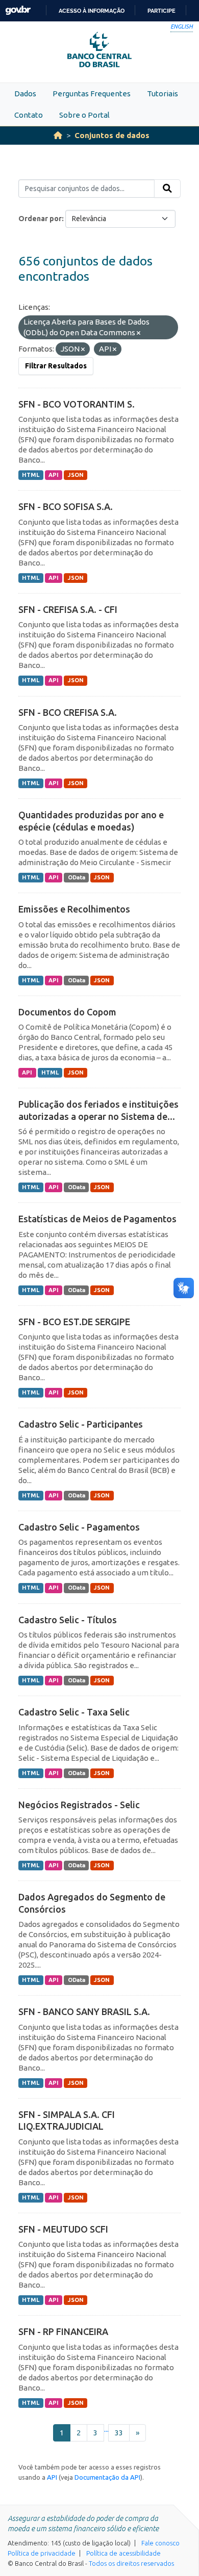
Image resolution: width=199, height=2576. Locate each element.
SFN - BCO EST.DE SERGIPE (74, 1322)
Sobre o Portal (84, 115)
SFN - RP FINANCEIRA (63, 2331)
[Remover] (139, 333)
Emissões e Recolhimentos (74, 909)
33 (119, 2433)
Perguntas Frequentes (92, 93)
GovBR (18, 10)
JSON (76, 475)
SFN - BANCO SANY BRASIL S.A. (84, 2011)
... (106, 2429)
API (54, 475)
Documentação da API (107, 2477)
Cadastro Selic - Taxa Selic (74, 1712)
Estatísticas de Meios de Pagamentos (97, 1219)
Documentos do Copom (67, 1012)
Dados (25, 93)
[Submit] (167, 189)
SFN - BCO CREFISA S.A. (68, 712)
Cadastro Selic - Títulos (68, 1620)
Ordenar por (40, 219)
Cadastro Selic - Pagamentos (79, 1527)
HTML (31, 475)
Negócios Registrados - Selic (79, 1805)
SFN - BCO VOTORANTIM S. (77, 404)
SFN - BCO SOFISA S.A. (66, 506)
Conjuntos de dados (112, 135)
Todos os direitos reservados (131, 2563)
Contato (29, 115)
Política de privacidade (42, 2553)
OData (77, 877)
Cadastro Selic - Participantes (81, 1424)
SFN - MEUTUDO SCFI (63, 2229)
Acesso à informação (92, 11)
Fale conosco (160, 2543)
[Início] (58, 135)
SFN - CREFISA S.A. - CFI (68, 609)
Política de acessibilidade (123, 2553)
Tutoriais (163, 93)
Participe (161, 11)
